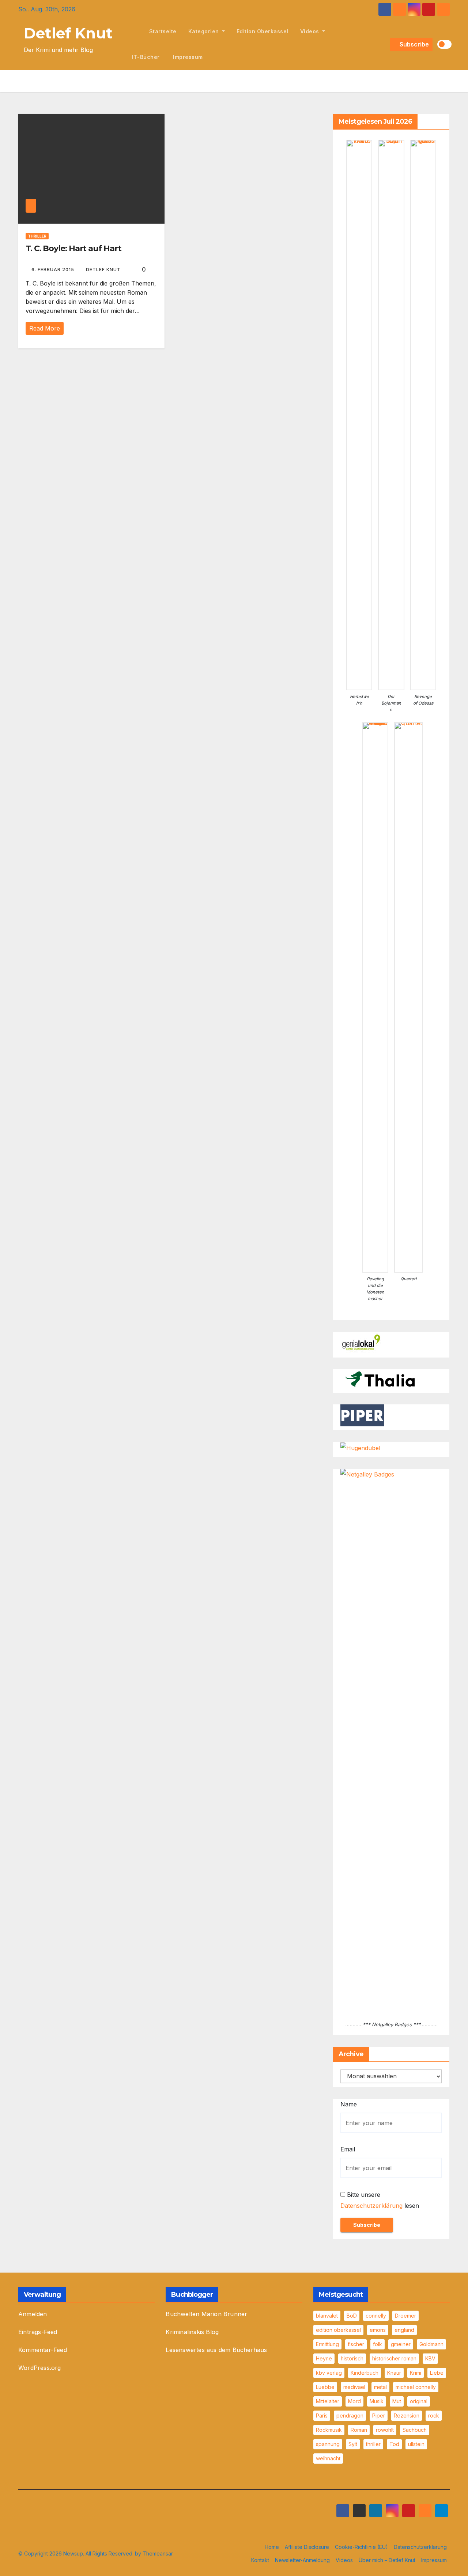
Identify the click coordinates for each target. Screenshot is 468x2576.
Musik (377, 2401)
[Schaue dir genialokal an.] (362, 1343)
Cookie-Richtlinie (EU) (361, 2547)
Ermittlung (327, 2344)
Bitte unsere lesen (380, 2200)
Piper (379, 2416)
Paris (322, 2416)
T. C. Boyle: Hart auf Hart (73, 248)
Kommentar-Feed (43, 2350)
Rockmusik (329, 2430)
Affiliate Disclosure (307, 2547)
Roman (359, 2430)
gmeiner (401, 2344)
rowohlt (385, 2430)
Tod (394, 2444)
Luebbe (325, 2387)
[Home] (135, 31)
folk (378, 2344)
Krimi (416, 2373)
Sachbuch (415, 2430)
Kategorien (205, 31)
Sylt (353, 2444)
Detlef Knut (68, 33)
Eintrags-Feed (38, 2332)
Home (272, 2547)
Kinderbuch (365, 2373)
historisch (352, 2358)
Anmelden (33, 2314)
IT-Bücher (146, 57)
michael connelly (416, 2387)
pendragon (350, 2416)
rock (434, 2416)
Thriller (37, 236)
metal (380, 2387)
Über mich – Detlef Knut (387, 2560)
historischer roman (394, 2358)
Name (349, 2104)
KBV (430, 2358)
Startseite (163, 31)
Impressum (187, 57)
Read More (45, 328)
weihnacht (328, 2458)
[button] (383, 44)
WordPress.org (40, 2368)
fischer (356, 2344)
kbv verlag (329, 2373)
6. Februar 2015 (54, 270)
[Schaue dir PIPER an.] (362, 1415)
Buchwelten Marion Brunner (206, 2314)
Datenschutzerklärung (371, 2206)
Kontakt (260, 2560)
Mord (354, 2401)
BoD (352, 2316)
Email (348, 2149)
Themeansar (158, 2553)
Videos (311, 31)
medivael (354, 2387)
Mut (397, 2401)
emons (378, 2330)
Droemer (405, 2316)
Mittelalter (328, 2401)
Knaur (394, 2373)
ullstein (416, 2444)
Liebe (437, 2373)
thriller (373, 2444)
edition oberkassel (263, 31)
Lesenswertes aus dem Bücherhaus (216, 2350)
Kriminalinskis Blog (192, 2332)
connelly (376, 2316)
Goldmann (431, 2344)
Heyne (324, 2358)
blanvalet (327, 2316)
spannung (328, 2444)
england (404, 2330)
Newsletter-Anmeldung (302, 2560)
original (419, 2401)
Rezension (407, 2416)
